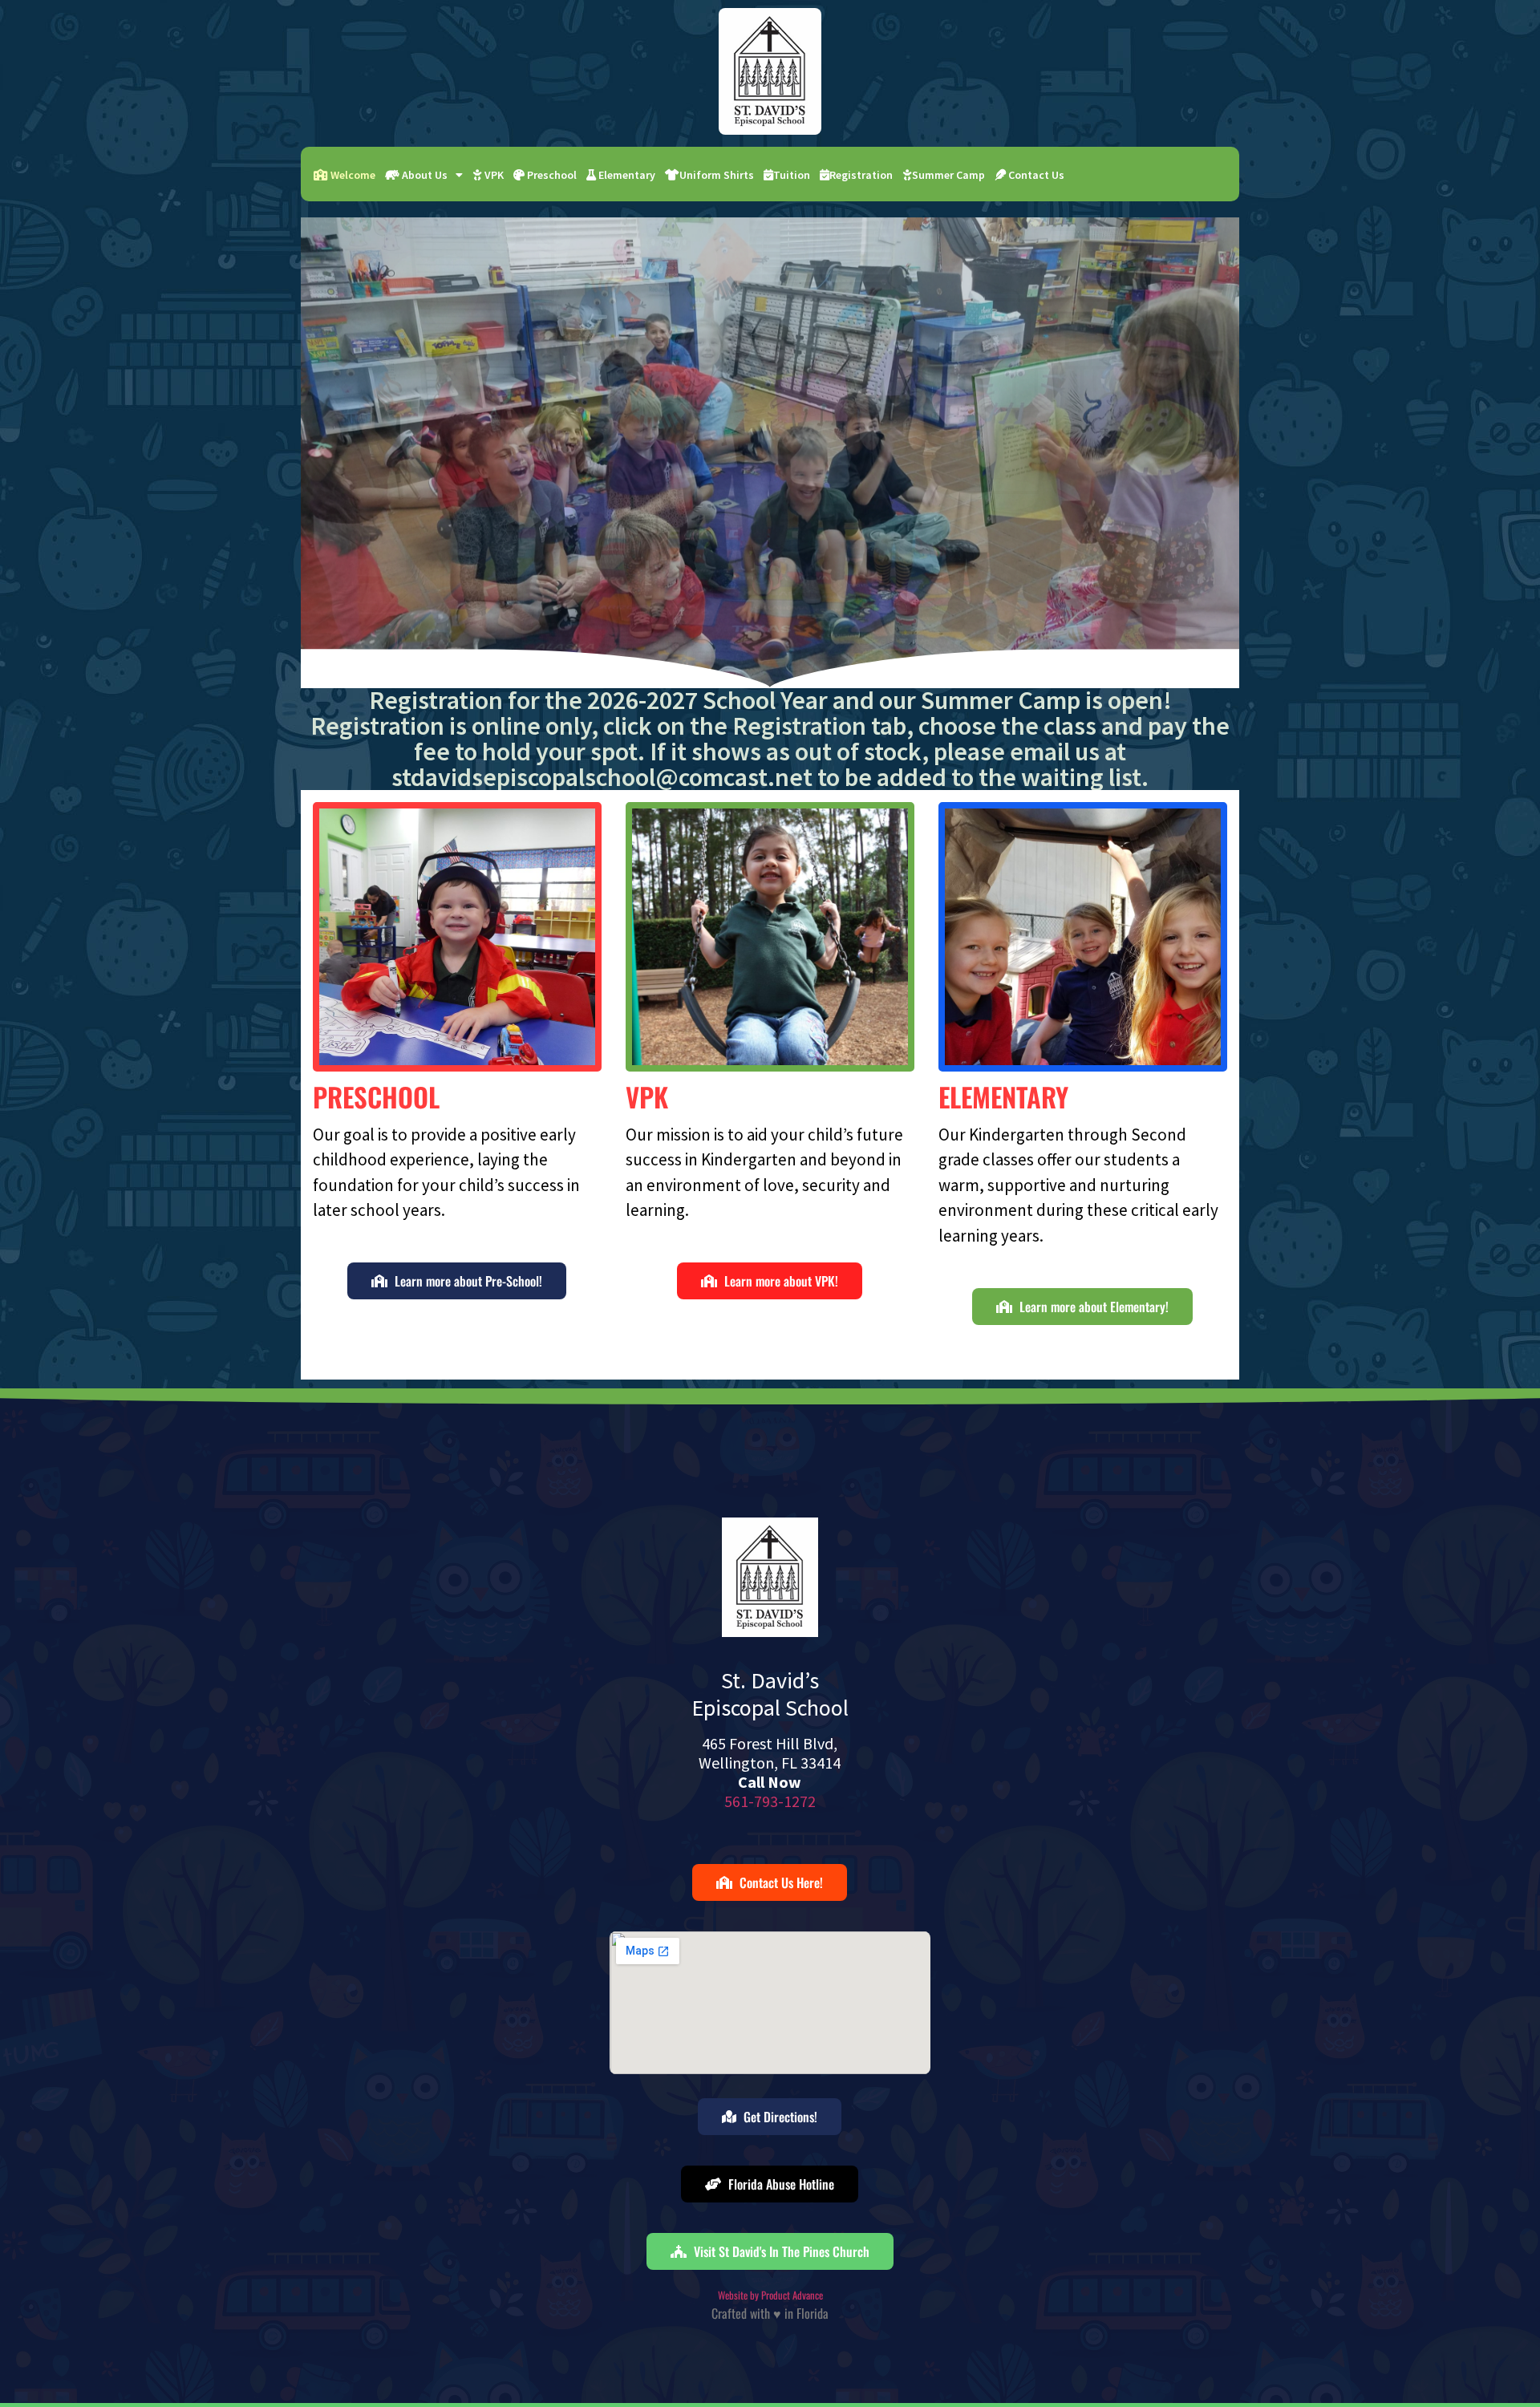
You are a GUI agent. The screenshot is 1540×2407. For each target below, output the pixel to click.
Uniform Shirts (717, 175)
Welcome (352, 175)
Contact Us (1035, 175)
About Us (423, 175)
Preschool (551, 175)
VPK (493, 175)
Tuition (792, 175)
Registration (861, 175)
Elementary (626, 175)
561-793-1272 (770, 1801)
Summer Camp (948, 175)
